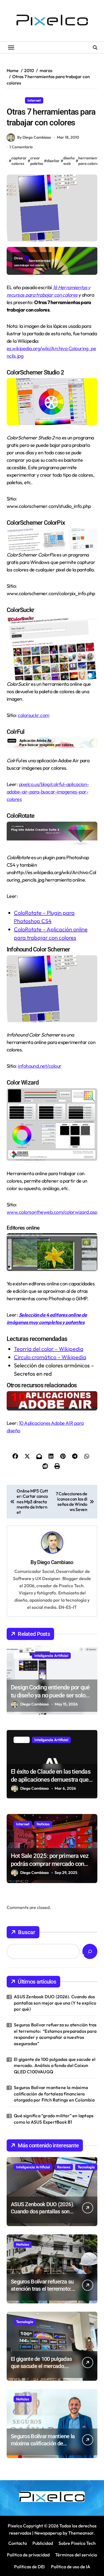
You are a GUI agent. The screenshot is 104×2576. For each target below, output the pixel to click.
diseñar (53, 161)
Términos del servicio (76, 2555)
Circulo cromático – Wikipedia (50, 1357)
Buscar (27, 1932)
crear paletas (37, 161)
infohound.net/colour (40, 1066)
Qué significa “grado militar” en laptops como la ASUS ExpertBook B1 (54, 2119)
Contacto (18, 2543)
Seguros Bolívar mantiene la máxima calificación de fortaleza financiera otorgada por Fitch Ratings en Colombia (54, 2094)
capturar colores (19, 161)
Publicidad (43, 2543)
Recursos (55, 100)
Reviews (64, 2167)
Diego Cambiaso (55, 1562)
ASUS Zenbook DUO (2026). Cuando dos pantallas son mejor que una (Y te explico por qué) (55, 2003)
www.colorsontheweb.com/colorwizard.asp (52, 1212)
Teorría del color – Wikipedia (49, 1349)
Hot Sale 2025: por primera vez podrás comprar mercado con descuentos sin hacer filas (50, 1864)
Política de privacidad (28, 2555)
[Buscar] (90, 1951)
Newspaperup (48, 2533)
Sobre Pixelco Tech (77, 2543)
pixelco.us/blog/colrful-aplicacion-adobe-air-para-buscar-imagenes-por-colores (48, 792)
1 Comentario (21, 147)
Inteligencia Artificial (51, 1655)
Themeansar (81, 2533)
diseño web (69, 161)
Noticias (43, 1824)
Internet (34, 100)
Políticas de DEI (29, 2567)
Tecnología (86, 2167)
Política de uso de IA (70, 2567)
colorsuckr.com (33, 715)
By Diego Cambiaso (34, 137)
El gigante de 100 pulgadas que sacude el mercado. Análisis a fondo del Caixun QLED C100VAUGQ (55, 2065)
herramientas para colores (90, 161)
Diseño (15, 100)
